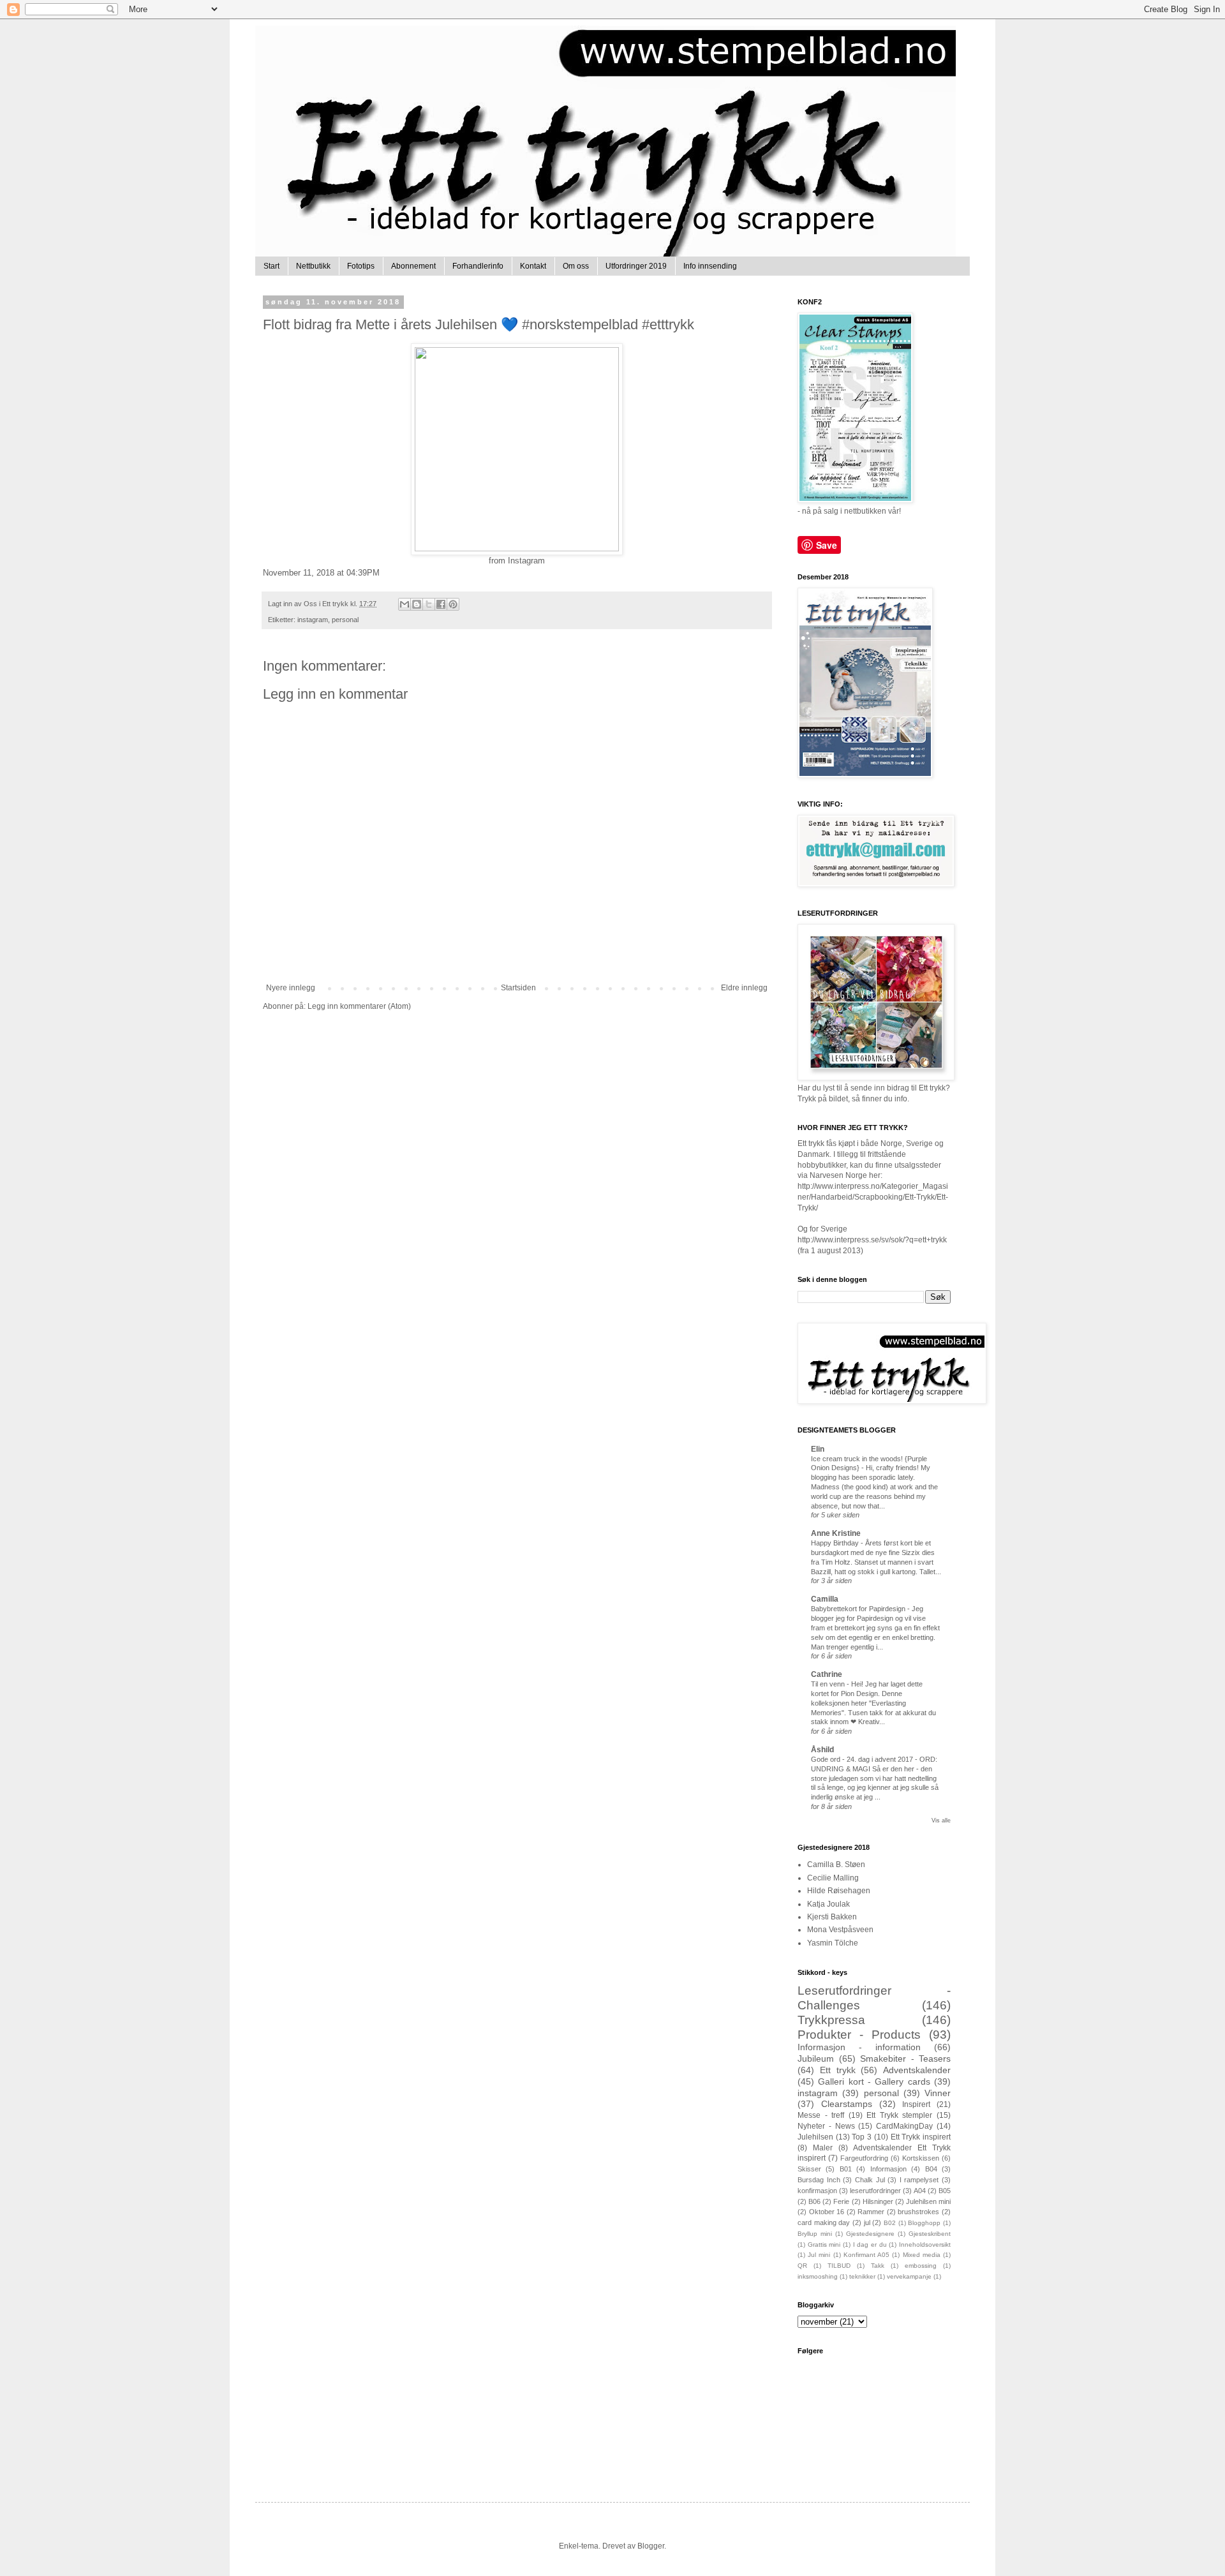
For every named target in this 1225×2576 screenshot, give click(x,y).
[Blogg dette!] (417, 604)
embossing (921, 2266)
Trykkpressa (831, 2020)
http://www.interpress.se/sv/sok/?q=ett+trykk (872, 1240)
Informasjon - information (859, 2047)
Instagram (526, 561)
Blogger (651, 2546)
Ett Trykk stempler (899, 2115)
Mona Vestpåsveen (840, 1930)
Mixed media (922, 2255)
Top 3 (862, 2137)
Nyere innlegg (291, 988)
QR (802, 2266)
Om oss (576, 266)
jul (867, 2222)
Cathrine (827, 1674)
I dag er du (870, 2245)
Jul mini (819, 2255)
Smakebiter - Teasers (905, 2059)
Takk (878, 2266)
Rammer (871, 2212)
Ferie (841, 2201)
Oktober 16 (827, 2212)
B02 (890, 2223)
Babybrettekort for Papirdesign (859, 1609)
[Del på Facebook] (441, 604)
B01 (846, 2169)
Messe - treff (821, 2115)
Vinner (938, 2093)
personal (345, 620)
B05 (945, 2191)
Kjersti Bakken (832, 1917)
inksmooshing (818, 2276)
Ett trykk (838, 2070)
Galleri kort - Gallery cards (874, 2081)
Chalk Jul (870, 2180)
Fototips (361, 266)
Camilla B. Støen (836, 1865)
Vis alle (941, 1820)
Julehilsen (815, 2137)
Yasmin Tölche (833, 1943)
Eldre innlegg (744, 988)
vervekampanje (909, 2276)
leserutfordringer (875, 2191)
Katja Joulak (828, 1904)
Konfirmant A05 (866, 2255)
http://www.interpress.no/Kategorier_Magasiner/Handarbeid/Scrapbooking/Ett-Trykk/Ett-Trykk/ (873, 1197)
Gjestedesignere (870, 2234)
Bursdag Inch (819, 2180)
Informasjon (888, 2169)
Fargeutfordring (864, 2158)
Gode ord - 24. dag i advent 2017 (863, 1759)
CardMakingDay (904, 2126)
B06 (814, 2201)
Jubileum (816, 2059)
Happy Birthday (836, 1543)
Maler (823, 2148)
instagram (313, 620)
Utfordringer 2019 (636, 266)
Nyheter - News (826, 2126)
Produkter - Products (859, 2035)
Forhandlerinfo (478, 266)
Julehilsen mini (928, 2201)
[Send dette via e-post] (405, 604)
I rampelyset (919, 2180)
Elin (818, 1449)
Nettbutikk (313, 266)
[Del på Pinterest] (453, 604)
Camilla (825, 1599)
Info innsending (710, 266)
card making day (824, 2222)
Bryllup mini (815, 2234)
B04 (931, 2169)
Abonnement (413, 266)
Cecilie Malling (833, 1878)
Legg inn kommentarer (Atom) (359, 1006)
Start (271, 266)
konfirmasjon (817, 2191)
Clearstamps (847, 2104)
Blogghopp (924, 2223)
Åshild (822, 1750)
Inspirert (916, 2104)
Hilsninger (878, 2201)
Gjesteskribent (930, 2234)
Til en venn (829, 1684)
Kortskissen (921, 2158)
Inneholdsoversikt (925, 2245)
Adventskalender (917, 2070)
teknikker (862, 2276)
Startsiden (518, 988)
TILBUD (839, 2266)
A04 (920, 2191)
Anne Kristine (836, 1533)
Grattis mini (824, 2245)
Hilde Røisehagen (839, 1891)
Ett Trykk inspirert (921, 2137)
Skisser (809, 2169)
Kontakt (533, 266)
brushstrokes (918, 2212)
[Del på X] (429, 604)
